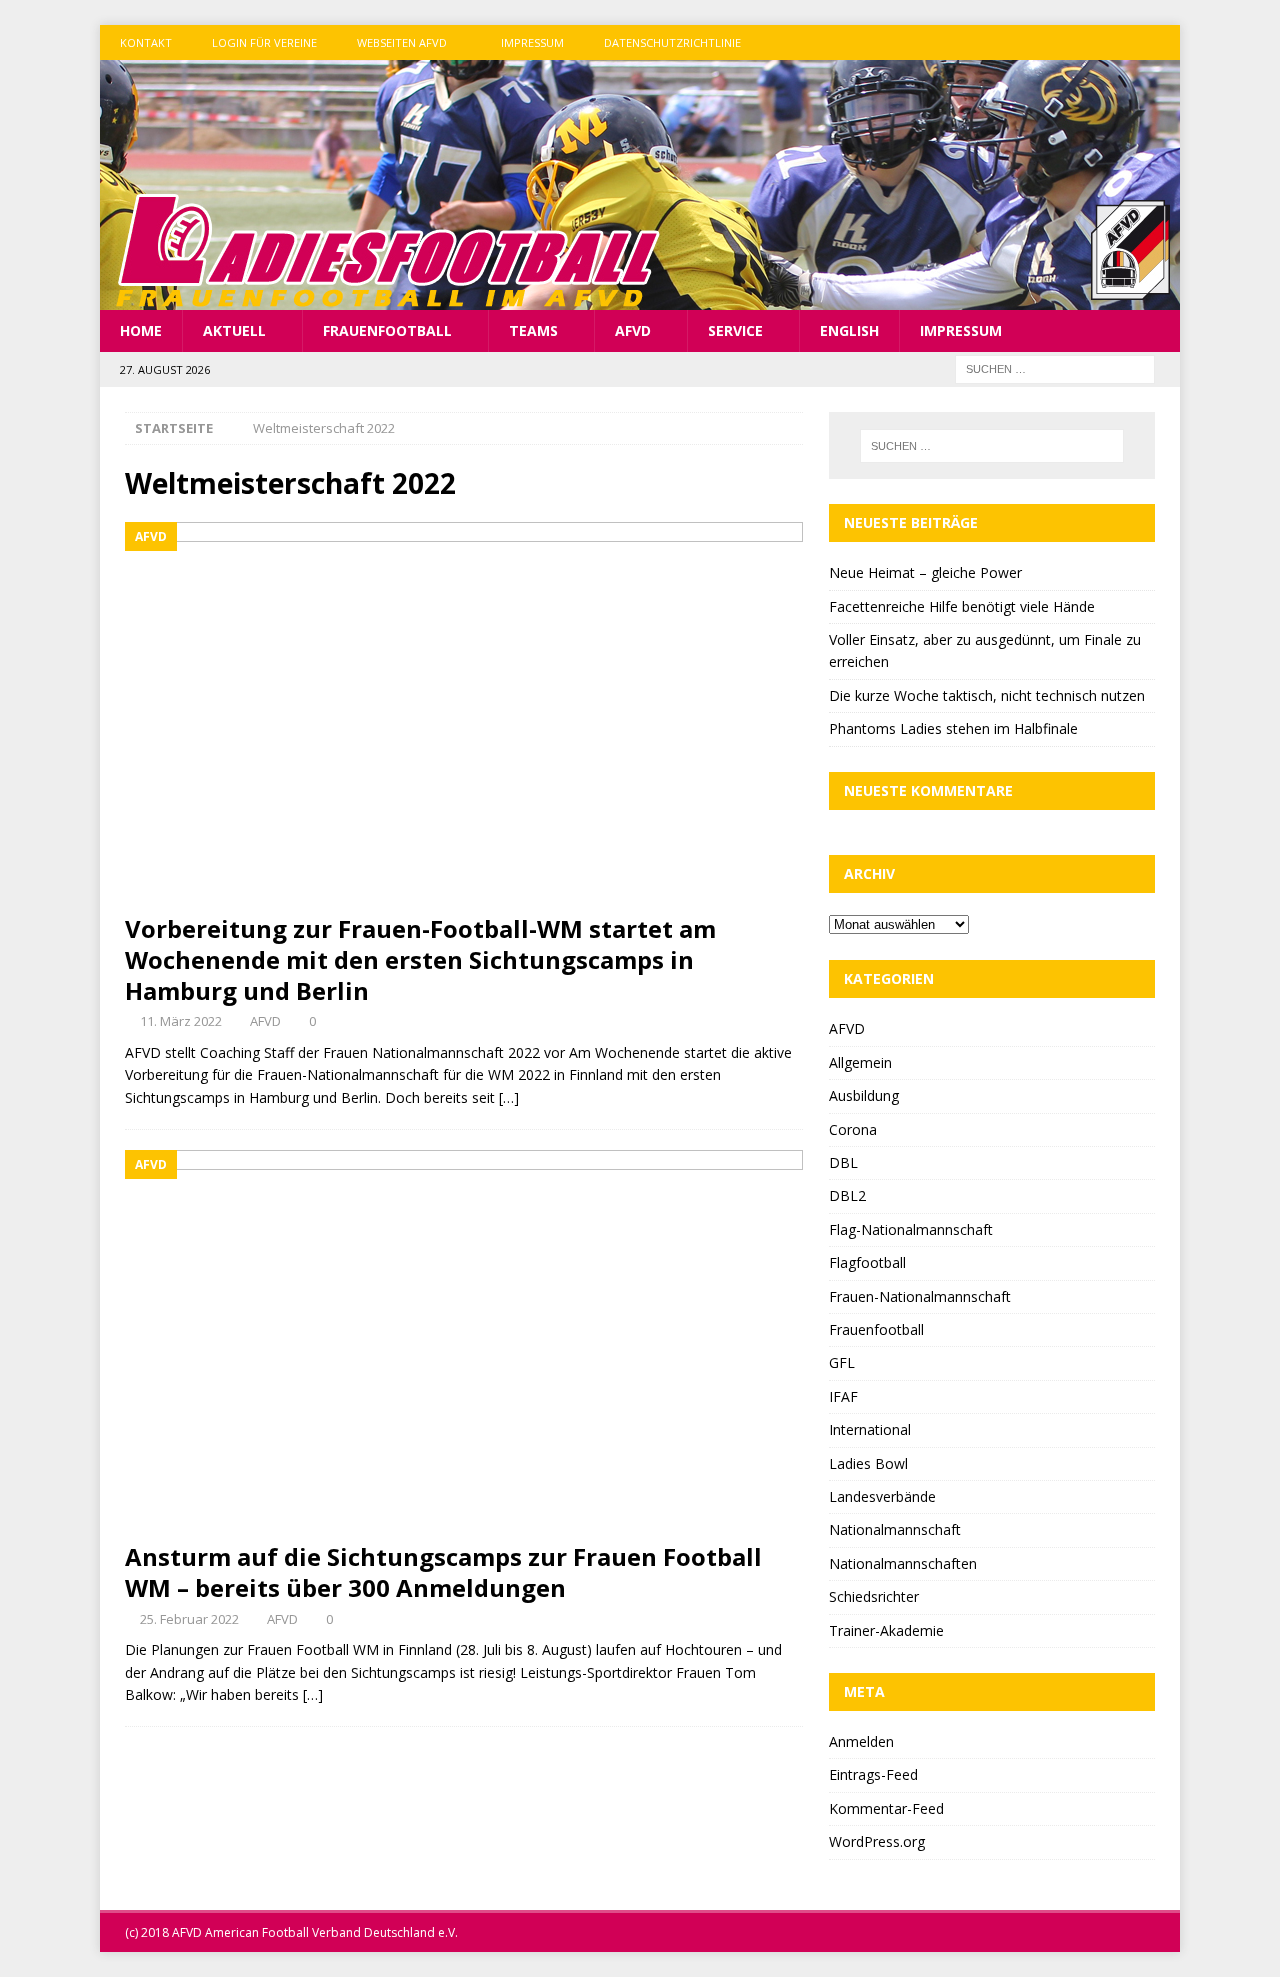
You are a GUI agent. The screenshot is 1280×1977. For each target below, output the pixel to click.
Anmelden (861, 1741)
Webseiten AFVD (402, 42)
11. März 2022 (181, 1021)
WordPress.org (877, 1841)
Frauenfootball (387, 330)
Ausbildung (864, 1095)
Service (735, 330)
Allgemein (860, 1062)
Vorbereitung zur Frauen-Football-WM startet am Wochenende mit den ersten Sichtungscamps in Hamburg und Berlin (420, 959)
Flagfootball (867, 1262)
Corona (853, 1129)
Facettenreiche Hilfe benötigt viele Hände (962, 606)
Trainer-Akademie (886, 1630)
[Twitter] (1123, 42)
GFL (842, 1362)
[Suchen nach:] (1055, 368)
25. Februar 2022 (189, 1619)
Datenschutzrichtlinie (672, 42)
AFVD (633, 330)
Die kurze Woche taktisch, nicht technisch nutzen (987, 695)
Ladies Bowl (868, 1463)
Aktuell (234, 330)
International (870, 1429)
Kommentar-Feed (886, 1808)
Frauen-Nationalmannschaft (920, 1296)
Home (141, 330)
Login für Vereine (264, 42)
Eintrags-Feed (873, 1774)
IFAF (843, 1396)
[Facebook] (1084, 42)
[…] (509, 1097)
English (849, 330)
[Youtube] (1162, 42)
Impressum (532, 42)
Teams (533, 330)
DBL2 (847, 1195)
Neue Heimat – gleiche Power (925, 572)
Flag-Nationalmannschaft (911, 1229)
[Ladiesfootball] (640, 298)
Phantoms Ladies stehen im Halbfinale (953, 728)
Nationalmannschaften (903, 1563)
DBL (843, 1162)
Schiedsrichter (874, 1596)
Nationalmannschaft (895, 1529)
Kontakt (146, 42)
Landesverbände (882, 1496)
